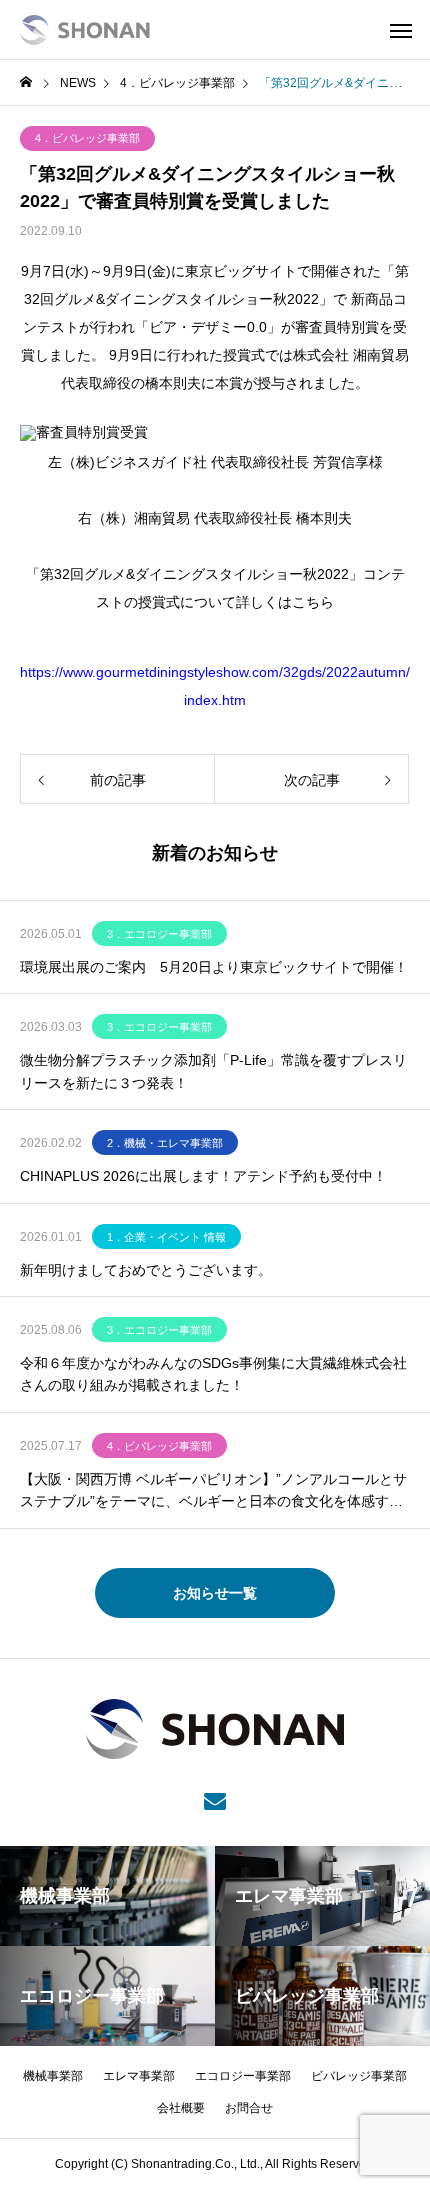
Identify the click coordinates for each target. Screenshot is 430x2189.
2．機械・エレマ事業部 (165, 1143)
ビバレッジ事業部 (359, 2076)
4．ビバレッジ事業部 (87, 138)
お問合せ (249, 2108)
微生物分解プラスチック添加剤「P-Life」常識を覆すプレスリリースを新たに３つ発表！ (213, 1071)
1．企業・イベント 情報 (166, 1237)
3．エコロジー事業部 (159, 934)
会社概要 (181, 2108)
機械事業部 (53, 2076)
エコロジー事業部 (243, 2076)
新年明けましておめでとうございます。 (146, 1270)
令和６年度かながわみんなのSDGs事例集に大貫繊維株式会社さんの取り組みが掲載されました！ (213, 1374)
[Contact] (215, 1800)
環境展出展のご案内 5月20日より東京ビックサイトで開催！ (214, 967)
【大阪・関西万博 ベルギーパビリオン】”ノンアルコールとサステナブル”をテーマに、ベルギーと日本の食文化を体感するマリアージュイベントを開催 (213, 1492)
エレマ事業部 (139, 2076)
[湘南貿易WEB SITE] (85, 30)
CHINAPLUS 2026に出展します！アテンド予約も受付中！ (203, 1176)
